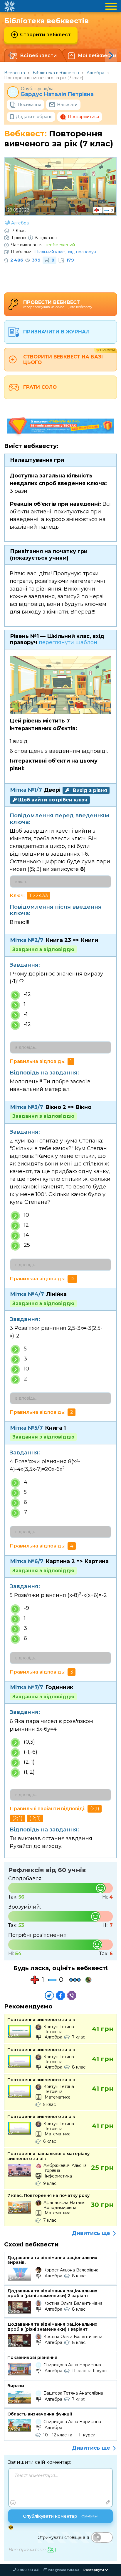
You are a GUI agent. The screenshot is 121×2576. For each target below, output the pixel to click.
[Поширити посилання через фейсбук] (60, 1995)
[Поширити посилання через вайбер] (72, 1995)
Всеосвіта (15, 73)
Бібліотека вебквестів (56, 73)
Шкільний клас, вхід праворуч (65, 252)
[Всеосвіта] (9, 6)
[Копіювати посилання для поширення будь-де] (49, 1995)
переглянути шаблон (68, 642)
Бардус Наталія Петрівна (57, 94)
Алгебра (95, 73)
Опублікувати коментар (60, 2516)
